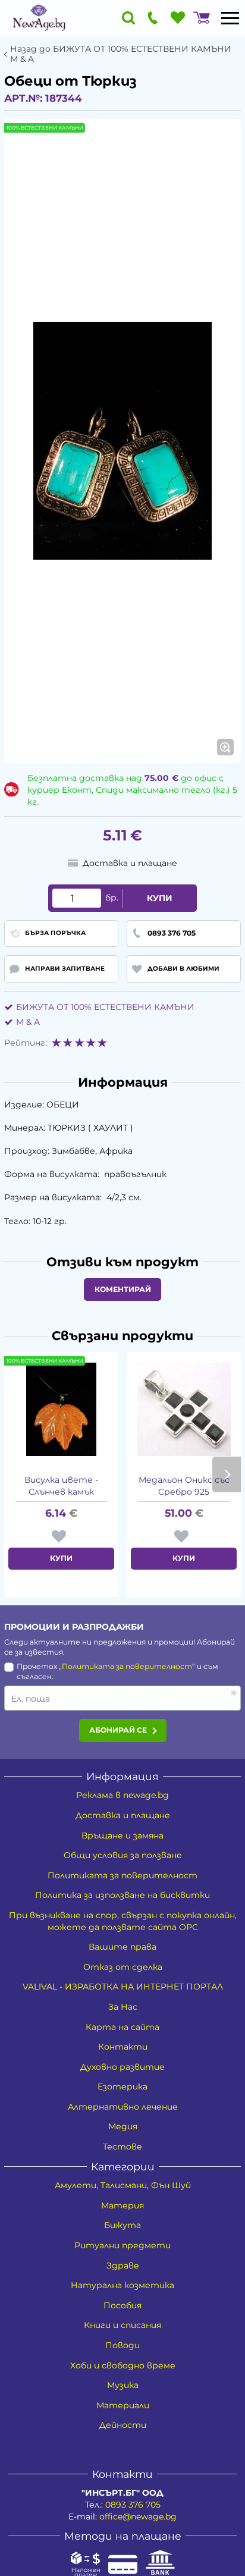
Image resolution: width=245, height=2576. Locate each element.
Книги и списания (122, 2325)
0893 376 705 (133, 2505)
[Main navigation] (230, 18)
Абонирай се (118, 1730)
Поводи (122, 2345)
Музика (123, 2385)
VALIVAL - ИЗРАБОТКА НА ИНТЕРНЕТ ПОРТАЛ (123, 1987)
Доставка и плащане (123, 1815)
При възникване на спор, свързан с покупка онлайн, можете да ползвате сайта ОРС (123, 1921)
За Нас (123, 2007)
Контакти (123, 2047)
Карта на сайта (122, 2027)
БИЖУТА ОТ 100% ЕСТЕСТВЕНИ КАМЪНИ (105, 1007)
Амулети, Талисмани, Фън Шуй (123, 2185)
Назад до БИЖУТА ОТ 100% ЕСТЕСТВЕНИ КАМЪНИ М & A (121, 54)
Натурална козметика (122, 2285)
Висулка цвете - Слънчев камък (61, 1486)
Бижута (122, 2225)
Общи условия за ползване (123, 1855)
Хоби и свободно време (123, 2365)
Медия (123, 2126)
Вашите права (122, 1947)
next (227, 1474)
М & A (28, 1022)
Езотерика (122, 2086)
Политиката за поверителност (127, 1666)
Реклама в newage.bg (122, 1795)
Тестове (122, 2147)
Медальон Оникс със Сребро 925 (184, 1486)
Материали (123, 2405)
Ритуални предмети (122, 2245)
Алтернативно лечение (123, 2107)
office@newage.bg (138, 2517)
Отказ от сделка (123, 1967)
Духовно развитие (122, 2067)
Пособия (122, 2305)
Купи (160, 898)
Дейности (123, 2425)
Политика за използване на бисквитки (122, 1895)
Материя (122, 2205)
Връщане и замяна (122, 1835)
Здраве (123, 2266)
